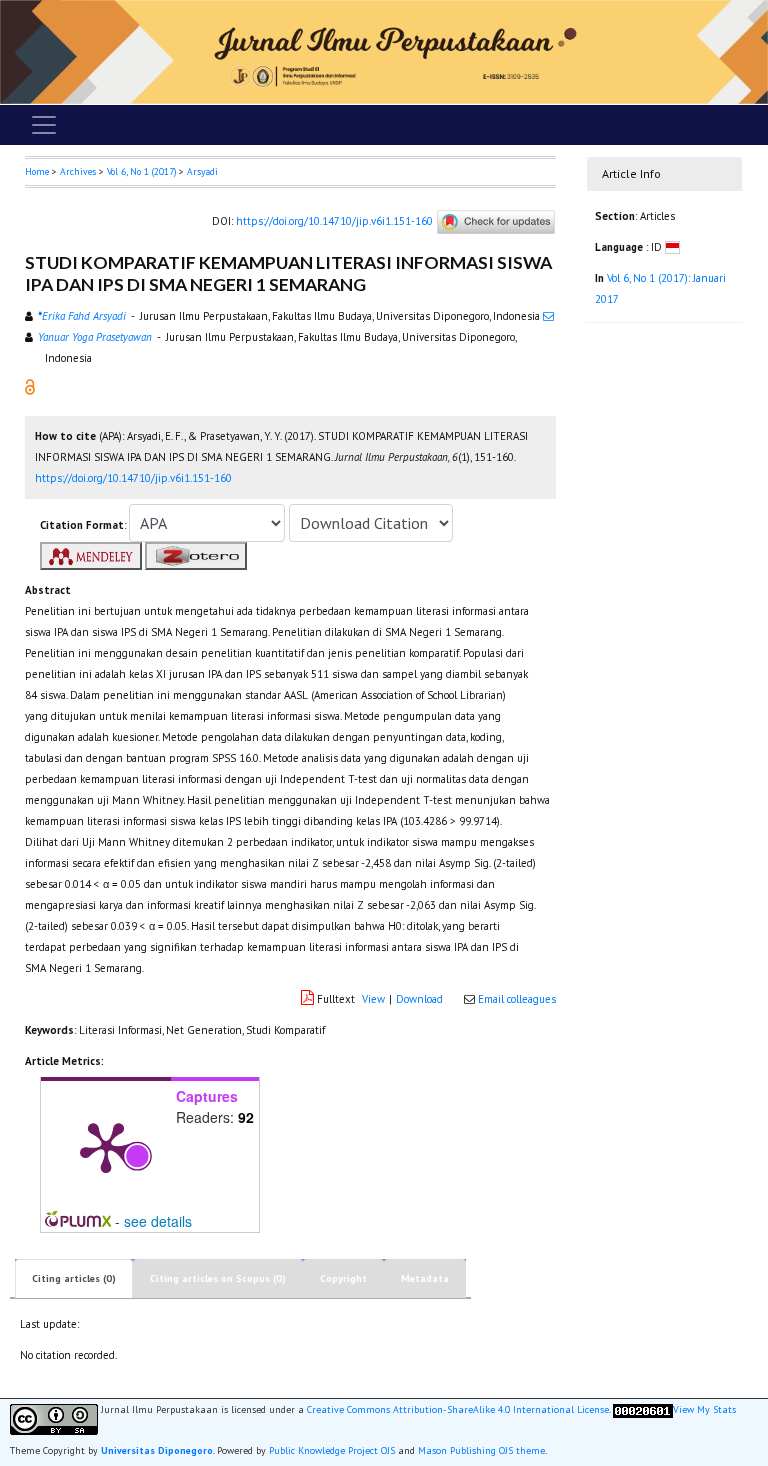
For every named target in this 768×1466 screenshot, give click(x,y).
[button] (30, 385)
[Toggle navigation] (44, 125)
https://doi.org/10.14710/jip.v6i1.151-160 (334, 221)
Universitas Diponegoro (157, 1450)
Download (419, 999)
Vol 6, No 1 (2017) (141, 171)
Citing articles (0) (74, 1278)
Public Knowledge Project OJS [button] (332, 1450)
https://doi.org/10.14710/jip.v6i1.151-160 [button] (133, 478)
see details (158, 1221)
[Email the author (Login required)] (548, 316)
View (373, 999)
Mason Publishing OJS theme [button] (481, 1450)
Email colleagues (517, 999)
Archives (78, 171)
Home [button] (37, 171)
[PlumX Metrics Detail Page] (106, 1146)
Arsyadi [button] (202, 171)
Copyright (343, 1278)
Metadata (425, 1278)
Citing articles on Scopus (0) (218, 1278)
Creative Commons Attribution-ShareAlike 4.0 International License (458, 1410)
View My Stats (704, 1409)
